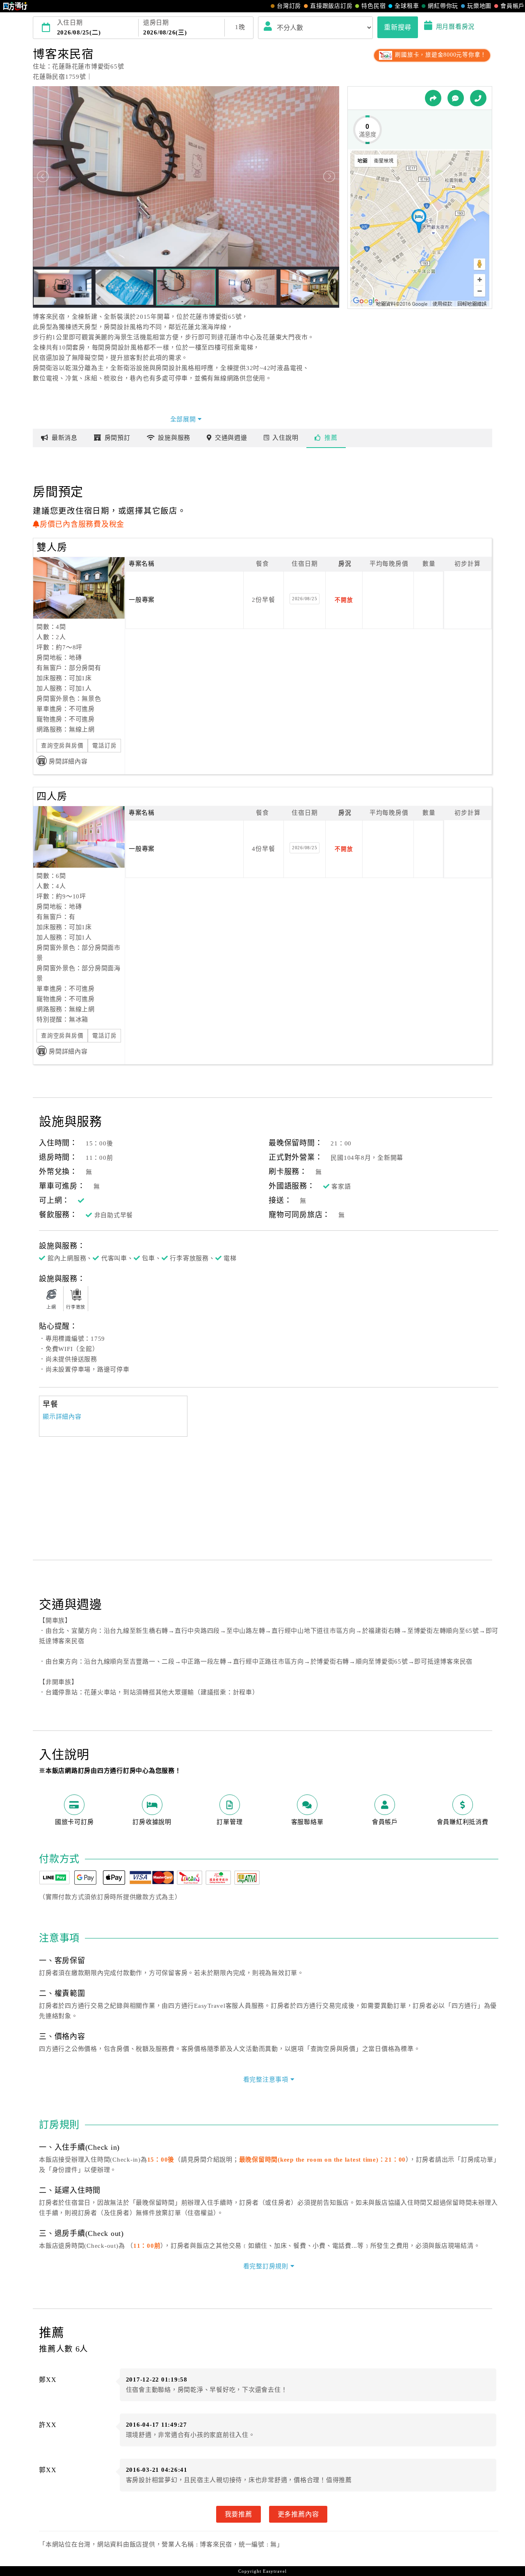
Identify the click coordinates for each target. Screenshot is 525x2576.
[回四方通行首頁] (15, 6)
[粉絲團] (456, 98)
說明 (285, 438)
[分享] (433, 98)
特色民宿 (373, 6)
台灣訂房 (289, 6)
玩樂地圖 (479, 6)
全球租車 (407, 6)
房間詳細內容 (68, 761)
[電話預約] (478, 98)
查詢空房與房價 (62, 746)
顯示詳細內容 (62, 1417)
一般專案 (142, 600)
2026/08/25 (305, 599)
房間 (118, 438)
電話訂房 (104, 746)
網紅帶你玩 (443, 6)
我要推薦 (239, 2514)
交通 (231, 438)
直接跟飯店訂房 (331, 6)
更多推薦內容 (298, 2514)
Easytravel (275, 2571)
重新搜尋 (398, 27)
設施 (174, 438)
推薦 (331, 438)
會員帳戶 (512, 6)
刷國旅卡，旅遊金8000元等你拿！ (440, 55)
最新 (65, 438)
